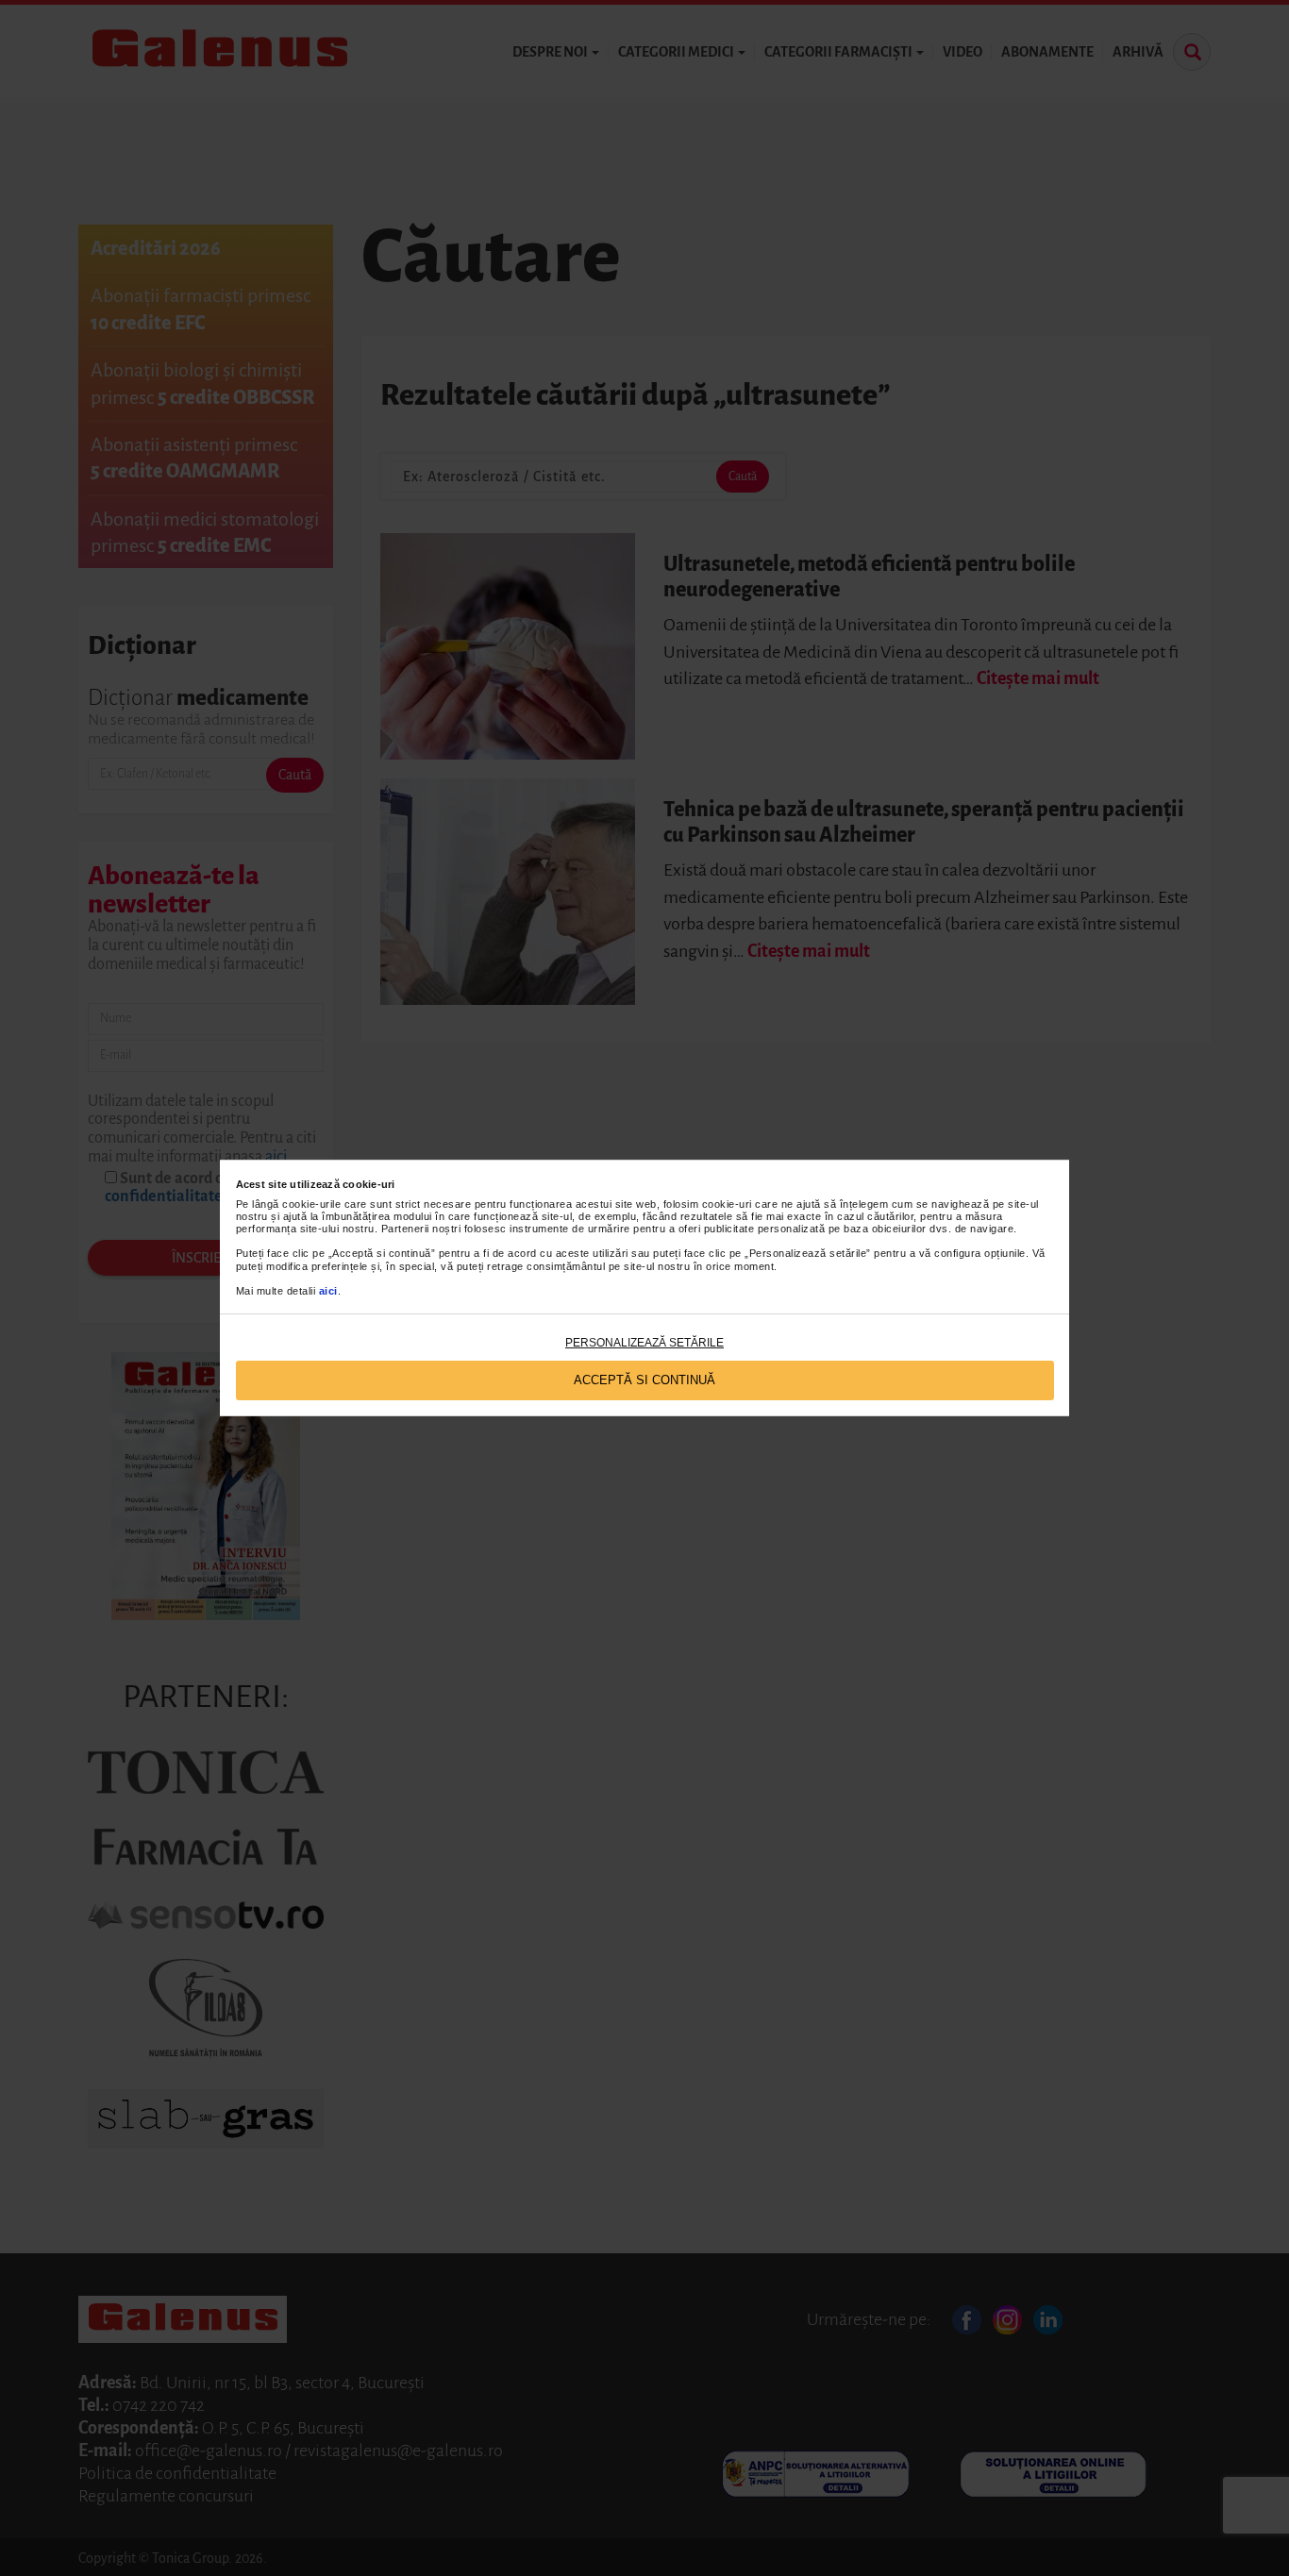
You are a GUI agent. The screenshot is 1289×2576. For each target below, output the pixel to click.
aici (328, 1291)
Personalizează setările (644, 1343)
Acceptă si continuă (644, 1380)
